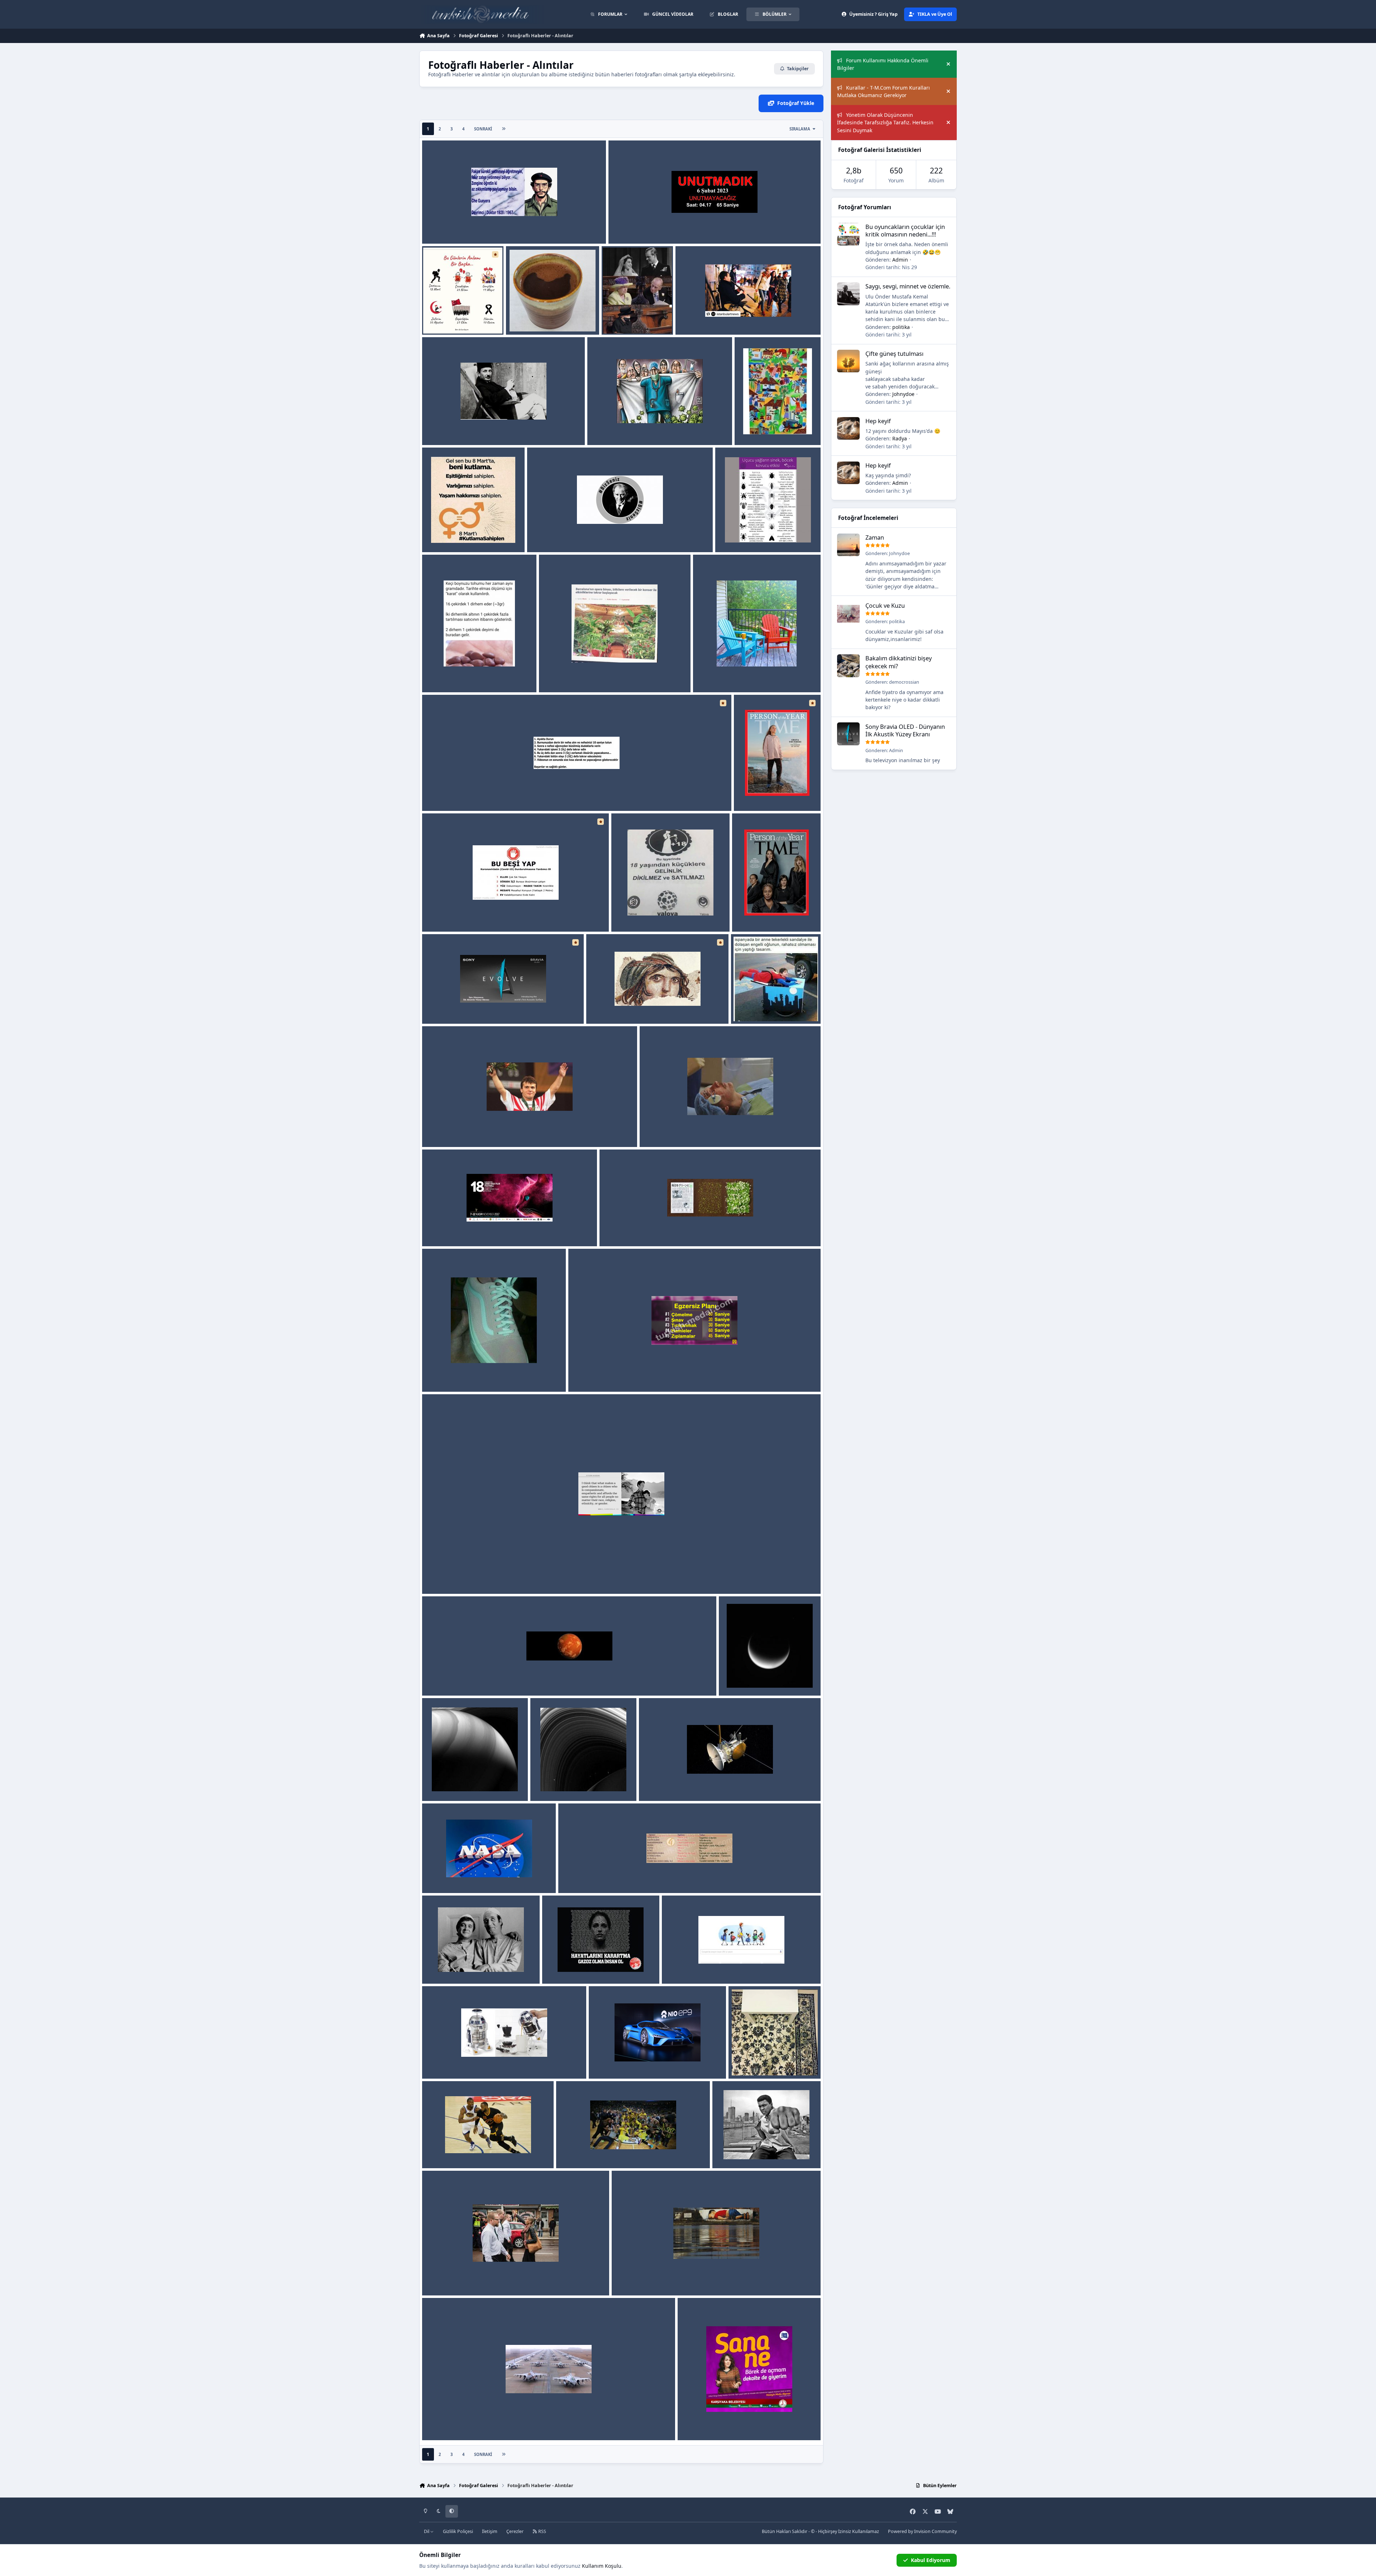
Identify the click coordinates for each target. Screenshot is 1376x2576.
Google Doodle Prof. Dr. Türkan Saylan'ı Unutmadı (729, 1967)
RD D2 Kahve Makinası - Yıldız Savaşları (475, 2062)
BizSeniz (542, 535)
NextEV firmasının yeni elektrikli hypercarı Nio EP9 (656, 2062)
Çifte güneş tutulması (894, 353)
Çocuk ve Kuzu (885, 605)
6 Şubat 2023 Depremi (641, 227)
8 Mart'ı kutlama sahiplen (459, 535)
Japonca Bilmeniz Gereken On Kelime (609, 1876)
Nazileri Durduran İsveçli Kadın (465, 2278)
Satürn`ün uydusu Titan (753, 1679)
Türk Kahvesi (527, 318)
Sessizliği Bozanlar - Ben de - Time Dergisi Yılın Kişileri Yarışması (772, 914)
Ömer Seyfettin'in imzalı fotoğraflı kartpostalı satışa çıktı (498, 428)
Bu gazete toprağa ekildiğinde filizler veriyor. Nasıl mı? (672, 1229)
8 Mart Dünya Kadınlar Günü (775, 428)
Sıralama (800, 129)
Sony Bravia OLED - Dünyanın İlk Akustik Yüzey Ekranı (494, 1006)
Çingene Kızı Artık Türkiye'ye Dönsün (637, 1006)
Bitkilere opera (562, 675)
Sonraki (483, 129)
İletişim (490, 2531)
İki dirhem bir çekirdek (456, 675)
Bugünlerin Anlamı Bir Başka (462, 318)
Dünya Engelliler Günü (763, 1006)
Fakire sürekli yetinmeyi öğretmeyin (472, 227)
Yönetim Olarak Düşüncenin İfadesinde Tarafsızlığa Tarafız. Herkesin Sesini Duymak (885, 123)
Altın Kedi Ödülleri (450, 1229)
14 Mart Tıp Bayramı (617, 428)
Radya (457, 326)
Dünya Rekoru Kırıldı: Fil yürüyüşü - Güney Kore (486, 2423)
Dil (427, 2531)
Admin (458, 235)
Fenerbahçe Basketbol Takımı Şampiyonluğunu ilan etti (630, 2151)
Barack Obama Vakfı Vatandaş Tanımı (473, 1576)
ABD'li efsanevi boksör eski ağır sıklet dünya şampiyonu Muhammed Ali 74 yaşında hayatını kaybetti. (764, 2151)
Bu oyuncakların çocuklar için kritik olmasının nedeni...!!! (905, 230)
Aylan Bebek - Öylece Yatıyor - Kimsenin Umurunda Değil (687, 2278)
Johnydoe (903, 394)
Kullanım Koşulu (602, 2566)
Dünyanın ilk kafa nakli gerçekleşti (687, 1130)
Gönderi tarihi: (891, 267)
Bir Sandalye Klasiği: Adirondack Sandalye (750, 675)
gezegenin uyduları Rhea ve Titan (576, 1784)
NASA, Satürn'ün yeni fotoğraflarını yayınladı (483, 1876)
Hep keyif (878, 421)
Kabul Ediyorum (931, 2560)
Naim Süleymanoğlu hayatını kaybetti (474, 1130)
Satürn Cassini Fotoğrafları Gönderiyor (692, 1784)
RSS (542, 2531)
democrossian (904, 682)
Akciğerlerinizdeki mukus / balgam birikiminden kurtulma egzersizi (511, 794)
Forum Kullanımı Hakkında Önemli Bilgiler (883, 64)
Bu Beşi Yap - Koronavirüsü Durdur (470, 914)
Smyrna (712, 326)
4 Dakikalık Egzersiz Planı (605, 1375)
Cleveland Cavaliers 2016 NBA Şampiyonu (478, 2151)
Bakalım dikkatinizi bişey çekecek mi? (899, 662)
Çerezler (515, 2531)
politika (901, 327)
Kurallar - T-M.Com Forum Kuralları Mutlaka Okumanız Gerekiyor (883, 91)
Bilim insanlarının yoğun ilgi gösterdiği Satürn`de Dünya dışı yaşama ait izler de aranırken (538, 1679)
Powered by (922, 2531)
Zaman (875, 537)
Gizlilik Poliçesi (458, 2531)
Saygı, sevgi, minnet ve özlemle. (908, 286)
